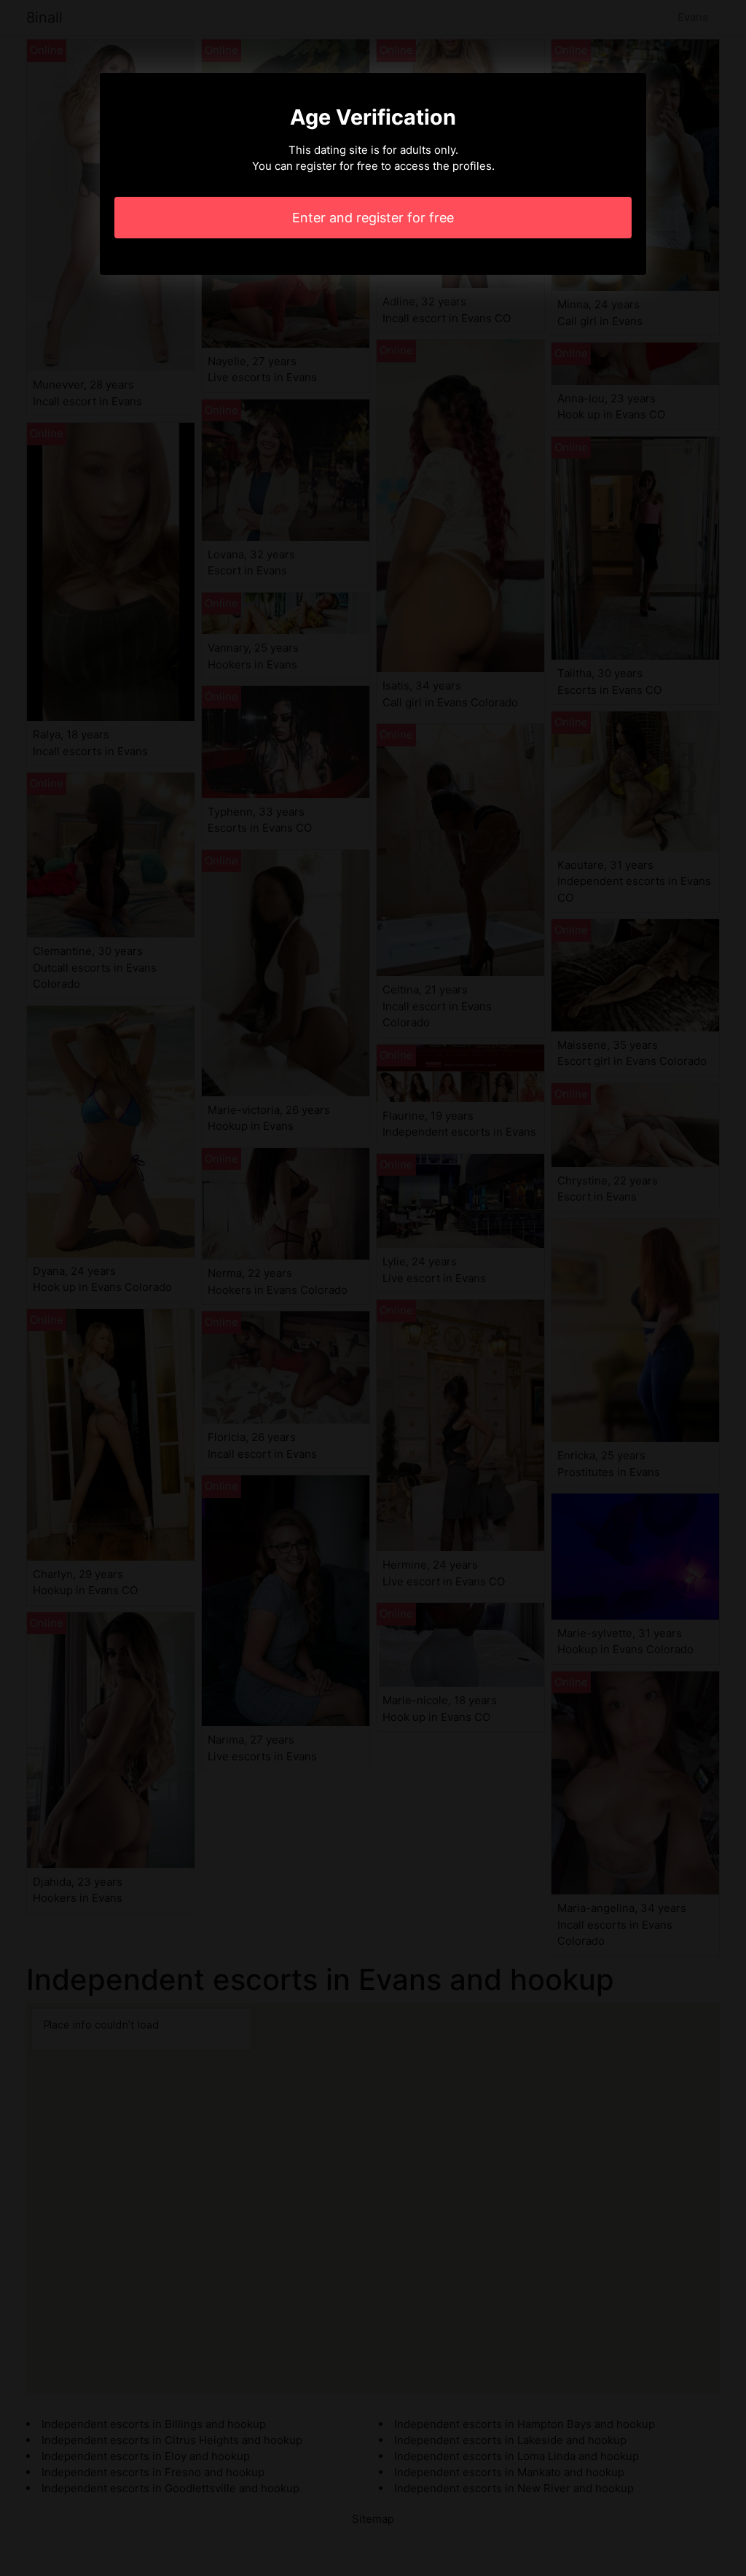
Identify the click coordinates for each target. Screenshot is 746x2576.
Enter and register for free (373, 218)
